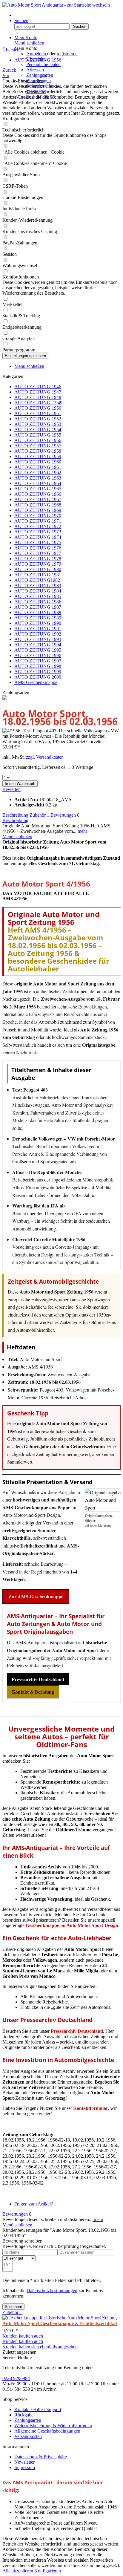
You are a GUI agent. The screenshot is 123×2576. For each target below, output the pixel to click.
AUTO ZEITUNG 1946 (38, 387)
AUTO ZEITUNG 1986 (38, 602)
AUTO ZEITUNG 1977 (38, 553)
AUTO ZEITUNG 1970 (38, 516)
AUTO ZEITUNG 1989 (38, 618)
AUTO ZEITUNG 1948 (38, 397)
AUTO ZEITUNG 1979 (38, 564)
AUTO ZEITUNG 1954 (38, 430)
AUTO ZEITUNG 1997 (38, 661)
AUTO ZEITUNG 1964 (38, 483)
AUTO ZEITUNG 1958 (38, 451)
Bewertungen (65, 815)
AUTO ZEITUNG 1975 (38, 542)
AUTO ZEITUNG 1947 (38, 392)
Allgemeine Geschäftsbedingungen (47, 2431)
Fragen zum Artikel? (34, 2204)
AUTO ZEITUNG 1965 (38, 489)
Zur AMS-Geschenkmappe (36, 1596)
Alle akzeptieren (18, 2571)
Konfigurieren (48, 2571)
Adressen (35, 70)
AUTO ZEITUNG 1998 (38, 666)
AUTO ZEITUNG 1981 (38, 575)
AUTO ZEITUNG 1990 (38, 623)
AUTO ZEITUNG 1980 (38, 569)
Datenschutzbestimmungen (52, 2290)
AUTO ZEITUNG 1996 (38, 655)
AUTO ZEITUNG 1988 (38, 612)
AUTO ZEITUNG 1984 (38, 591)
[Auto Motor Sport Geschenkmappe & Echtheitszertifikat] (60, 2318)
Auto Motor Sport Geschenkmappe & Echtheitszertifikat (60, 2323)
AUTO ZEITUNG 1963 (38, 478)
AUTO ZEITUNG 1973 (38, 532)
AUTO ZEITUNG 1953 (38, 424)
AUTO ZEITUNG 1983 (38, 586)
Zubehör (39, 815)
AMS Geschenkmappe (36, 682)
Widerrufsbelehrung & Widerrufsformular (53, 2426)
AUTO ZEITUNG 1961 (38, 467)
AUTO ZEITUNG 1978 (38, 559)
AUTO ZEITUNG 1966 (38, 494)
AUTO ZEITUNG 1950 (38, 408)
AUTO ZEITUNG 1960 (38, 462)
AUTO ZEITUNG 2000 (38, 677)
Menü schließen (29, 43)
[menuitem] (67, 15)
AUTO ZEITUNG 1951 (38, 413)
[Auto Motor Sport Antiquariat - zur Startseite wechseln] (56, 5)
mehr (82, 831)
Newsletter (24, 2462)
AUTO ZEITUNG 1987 (38, 607)
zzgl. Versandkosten (45, 757)
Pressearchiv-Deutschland (38, 1679)
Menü (20, 15)
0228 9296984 (16, 2378)
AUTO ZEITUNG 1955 (38, 435)
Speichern (13, 2307)
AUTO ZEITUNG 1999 (38, 672)
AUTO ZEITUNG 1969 (38, 510)
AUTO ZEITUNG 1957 (38, 446)
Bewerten (11, 789)
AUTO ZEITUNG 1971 (38, 521)
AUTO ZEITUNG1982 (37, 580)
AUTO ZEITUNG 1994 (38, 645)
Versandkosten (28, 2436)
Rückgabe (24, 2415)
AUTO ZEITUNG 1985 (38, 596)
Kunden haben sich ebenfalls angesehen (40, 2347)
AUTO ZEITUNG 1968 (38, 505)
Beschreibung (15, 815)
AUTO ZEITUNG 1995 (38, 650)
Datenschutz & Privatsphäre (41, 2457)
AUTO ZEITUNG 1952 (38, 419)
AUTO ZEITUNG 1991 (38, 629)
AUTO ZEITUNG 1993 (38, 639)
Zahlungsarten (40, 75)
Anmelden (37, 54)
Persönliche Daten (43, 64)
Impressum (25, 2467)
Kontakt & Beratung (33, 1692)
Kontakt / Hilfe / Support (38, 2409)
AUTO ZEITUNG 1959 (38, 456)
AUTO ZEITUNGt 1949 (38, 403)
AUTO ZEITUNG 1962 (38, 473)
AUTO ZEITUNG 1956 (38, 440)
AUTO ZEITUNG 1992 (38, 634)
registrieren (67, 54)
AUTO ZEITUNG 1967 (38, 499)
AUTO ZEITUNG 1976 (38, 548)
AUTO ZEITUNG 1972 (38, 526)
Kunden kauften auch (23, 2336)
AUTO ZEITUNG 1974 (38, 537)
